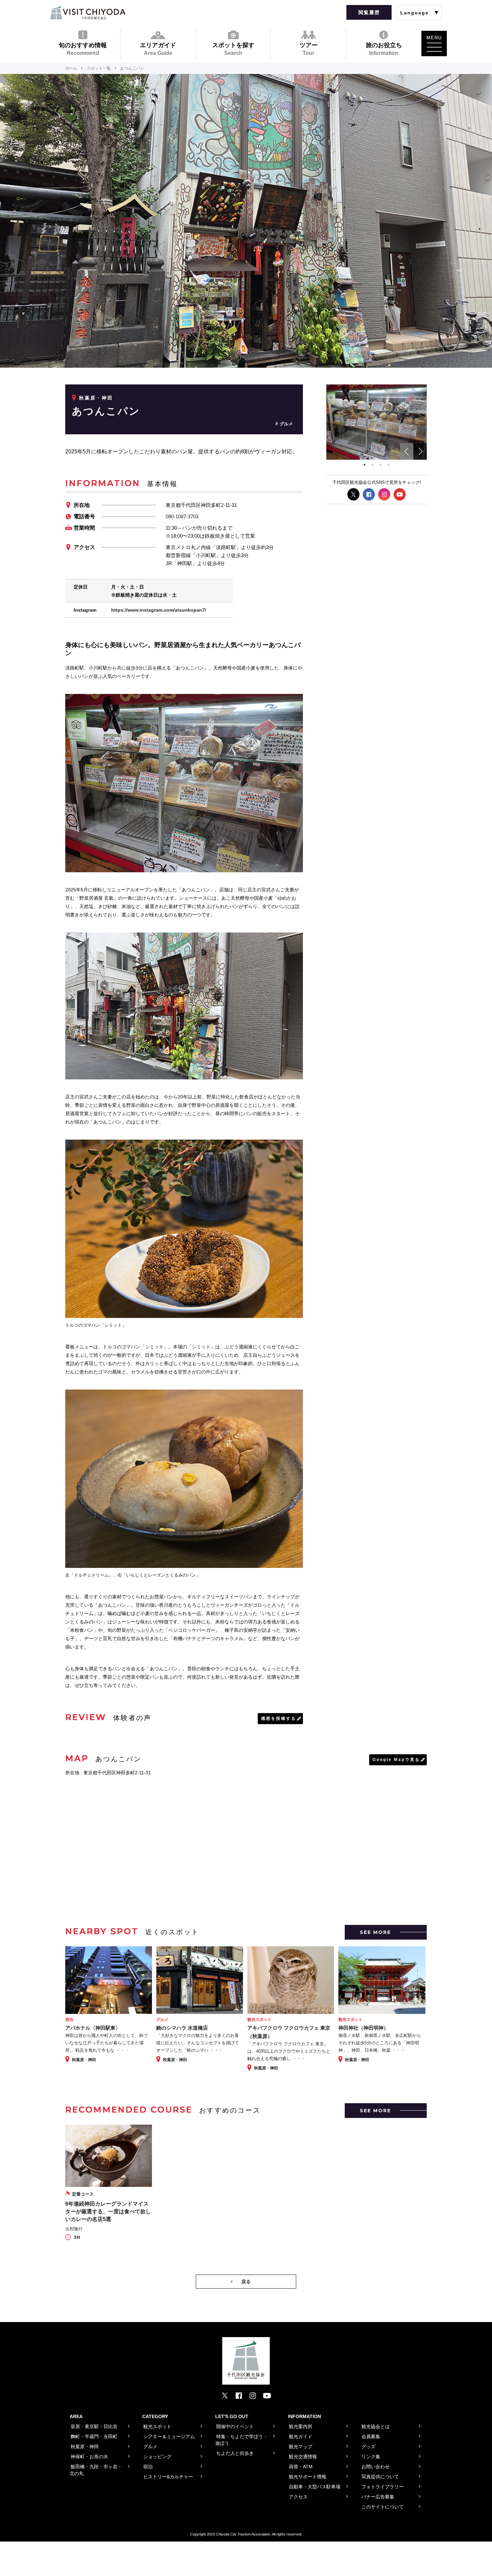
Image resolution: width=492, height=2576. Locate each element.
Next (420, 451)
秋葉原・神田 (96, 398)
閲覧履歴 (369, 12)
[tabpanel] (377, 422)
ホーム (71, 68)
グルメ (286, 424)
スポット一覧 (99, 68)
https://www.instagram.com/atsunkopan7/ (159, 610)
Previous (407, 451)
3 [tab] (381, 465)
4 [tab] (389, 465)
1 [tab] (364, 465)
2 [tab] (373, 465)
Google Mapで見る (396, 1760)
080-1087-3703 (182, 516)
